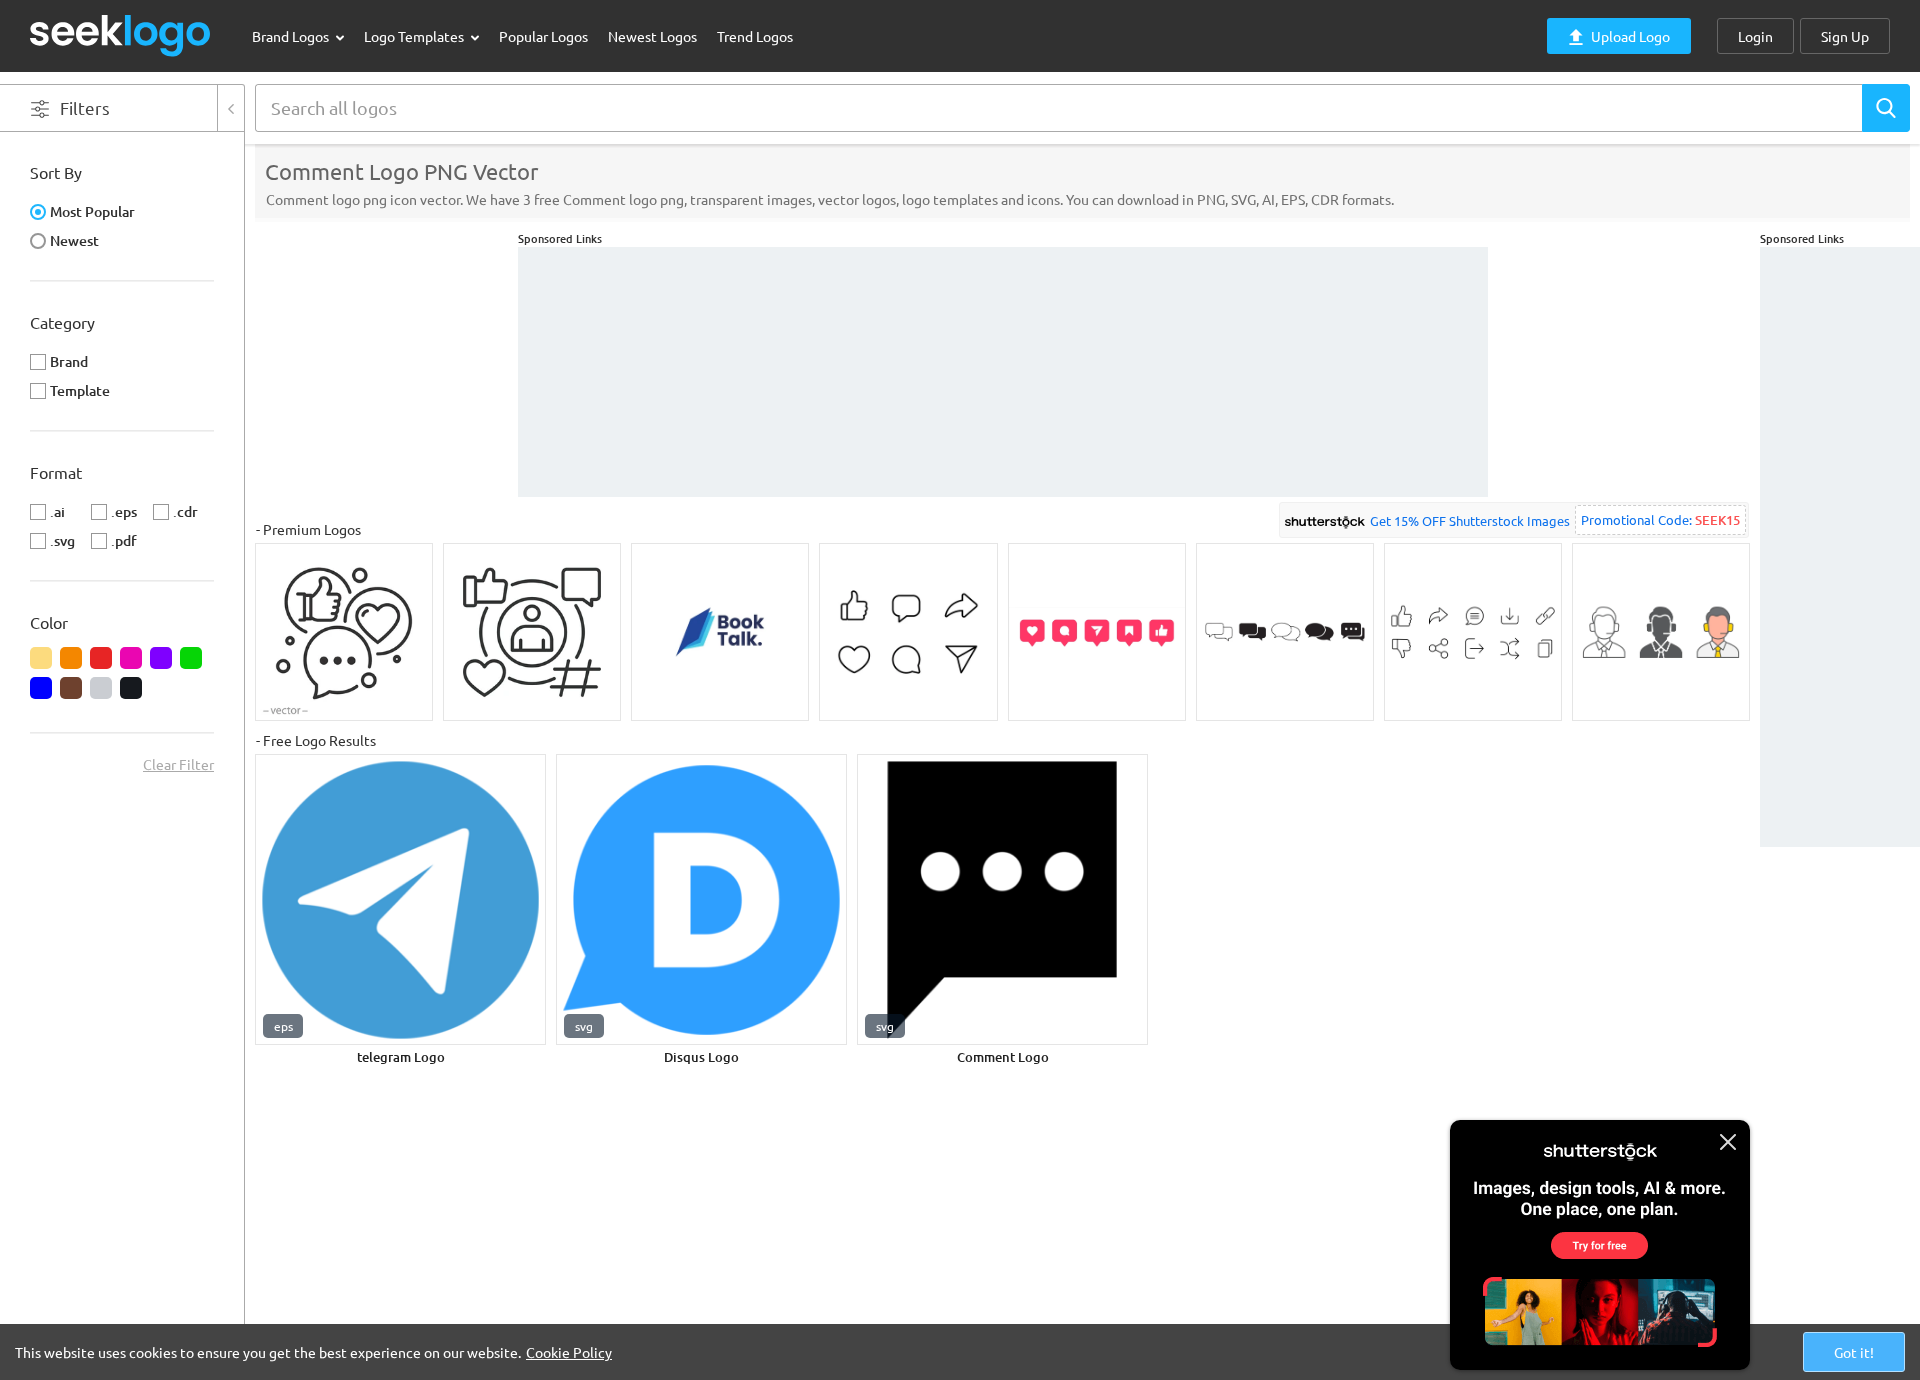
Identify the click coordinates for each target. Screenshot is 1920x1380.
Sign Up (1845, 36)
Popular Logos (543, 36)
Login (1755, 36)
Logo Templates (415, 36)
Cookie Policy (569, 1352)
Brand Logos (292, 36)
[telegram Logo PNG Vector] (400, 899)
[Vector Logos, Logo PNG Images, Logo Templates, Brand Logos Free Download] (121, 35)
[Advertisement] (1840, 547)
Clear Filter (178, 764)
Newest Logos (652, 36)
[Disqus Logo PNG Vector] (701, 899)
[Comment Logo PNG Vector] (1002, 899)
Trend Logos (755, 36)
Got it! (1854, 1352)
